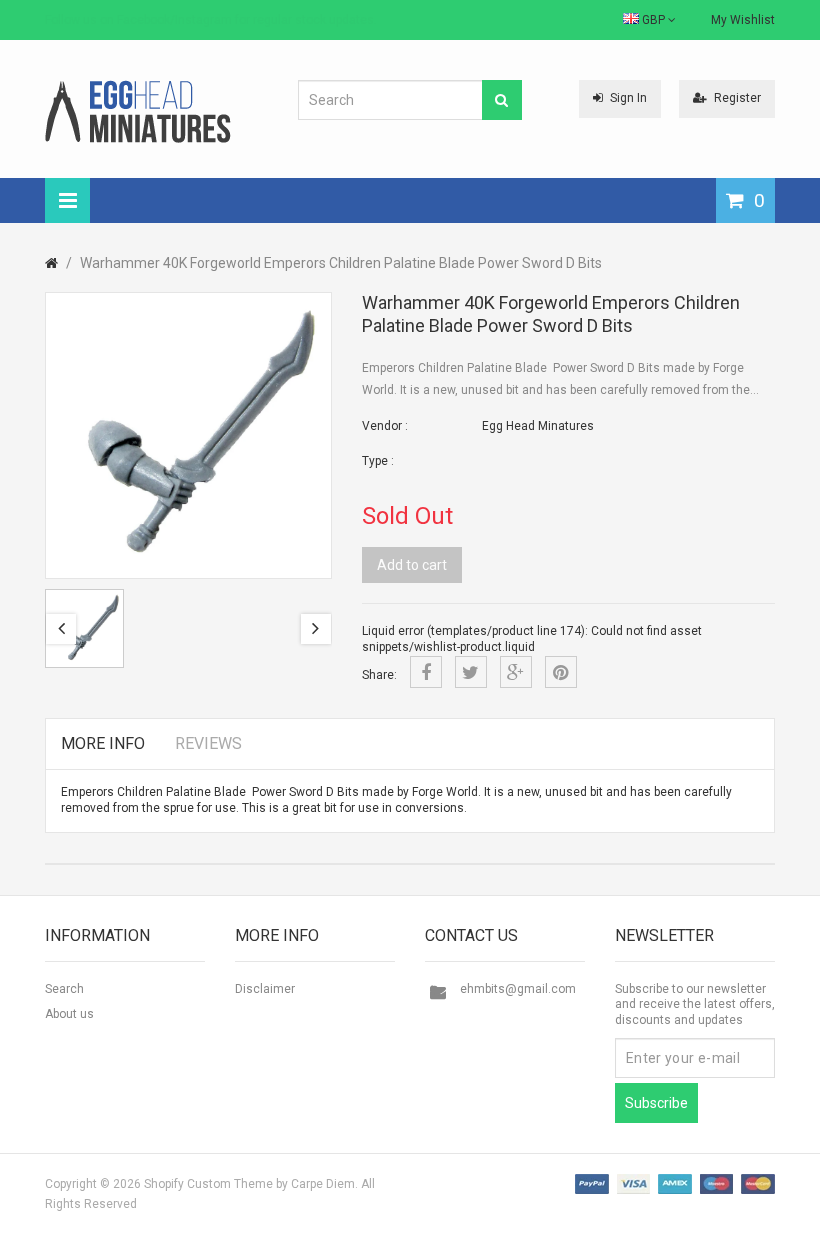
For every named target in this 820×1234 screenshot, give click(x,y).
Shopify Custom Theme (208, 1184)
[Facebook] (426, 672)
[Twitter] (471, 672)
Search (64, 989)
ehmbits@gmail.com (518, 989)
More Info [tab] (103, 743)
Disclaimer (265, 989)
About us (69, 1014)
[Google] (516, 672)
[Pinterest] (561, 672)
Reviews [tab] (208, 743)
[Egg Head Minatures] (138, 111)
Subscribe (656, 1103)
